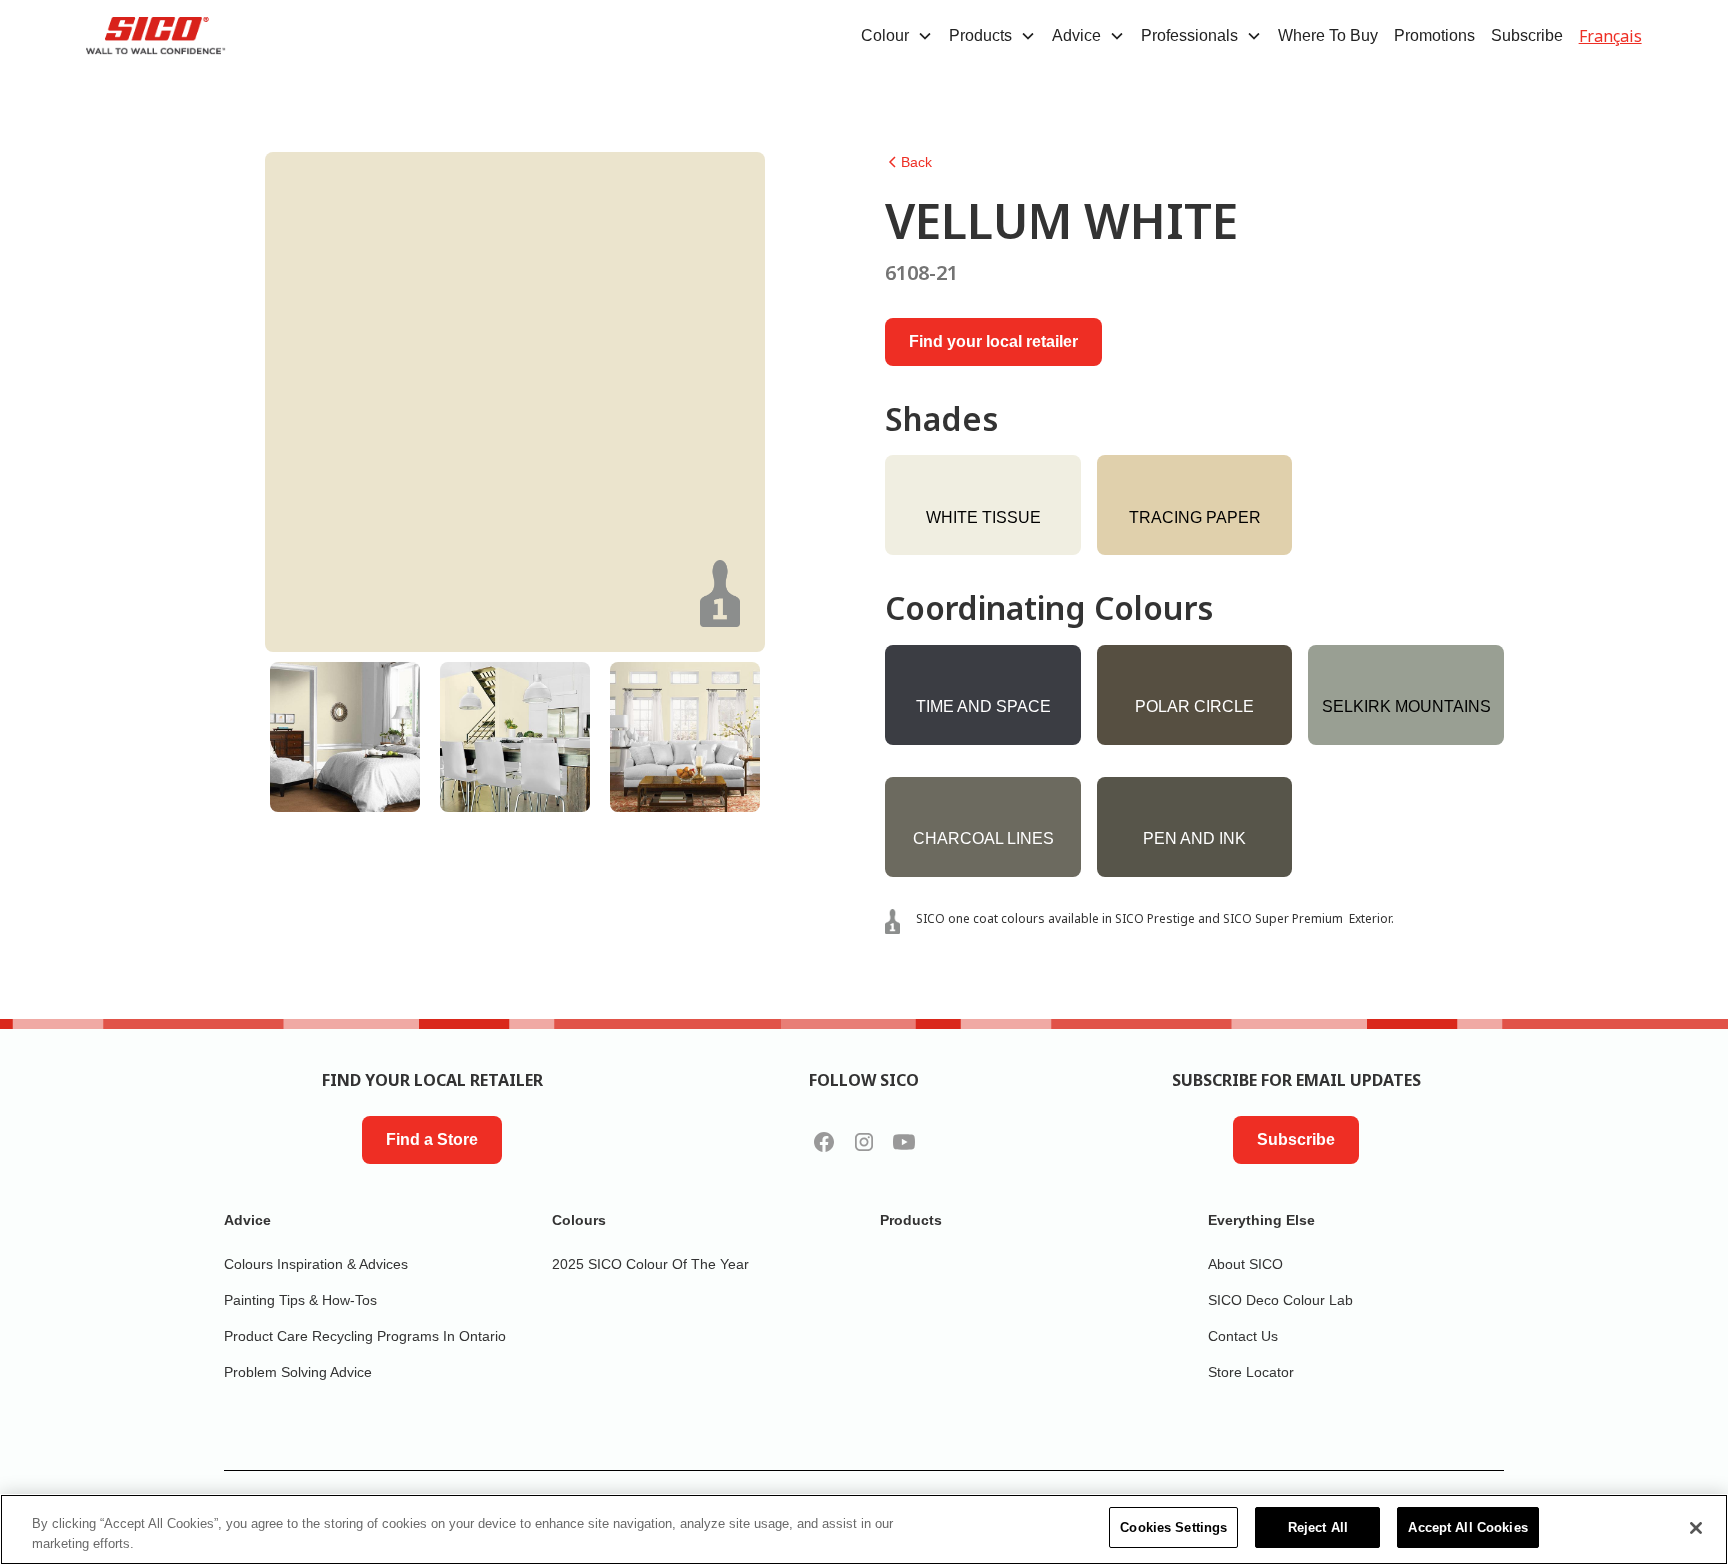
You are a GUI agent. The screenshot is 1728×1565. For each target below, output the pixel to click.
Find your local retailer (993, 341)
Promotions (1434, 35)
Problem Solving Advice (298, 1372)
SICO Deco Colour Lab (1280, 1300)
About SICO (1245, 1264)
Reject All (1318, 1527)
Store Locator (1251, 1372)
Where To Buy (1328, 35)
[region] (864, 1529)
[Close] (1696, 1528)
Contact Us (1243, 1336)
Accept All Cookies (1467, 1527)
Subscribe (1527, 35)
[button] (897, 36)
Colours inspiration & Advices (316, 1264)
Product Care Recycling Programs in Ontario (365, 1336)
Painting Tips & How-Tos (300, 1300)
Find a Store (432, 1139)
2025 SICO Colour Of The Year (650, 1264)
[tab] (345, 737)
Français (1610, 36)
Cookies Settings (1173, 1527)
